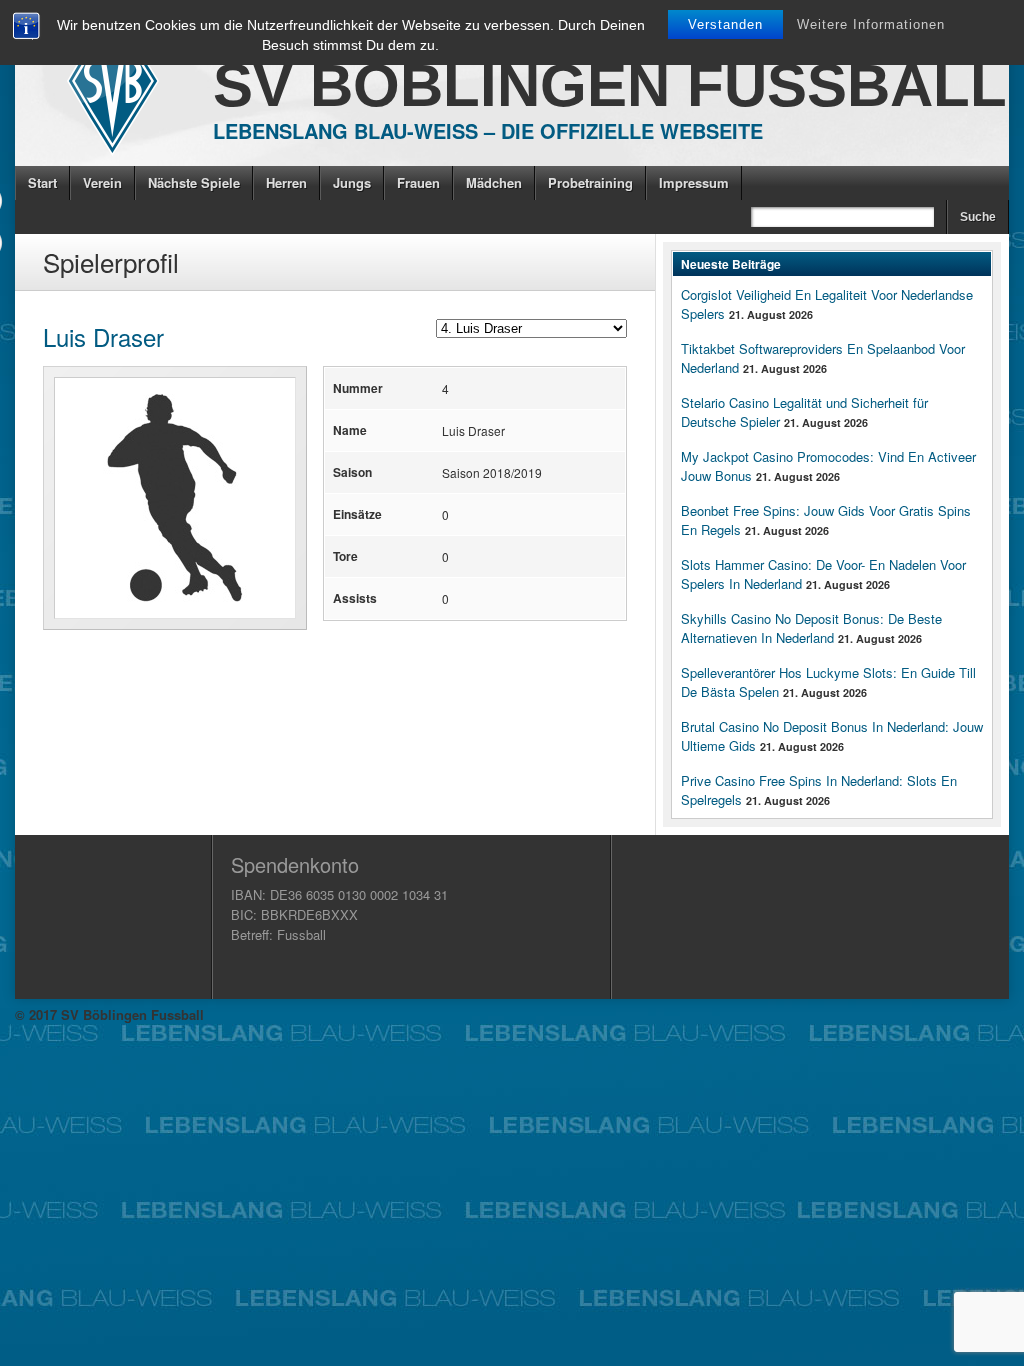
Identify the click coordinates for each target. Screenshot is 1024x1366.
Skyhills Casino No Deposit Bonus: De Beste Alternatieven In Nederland (811, 628)
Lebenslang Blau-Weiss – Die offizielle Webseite (488, 130)
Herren (286, 182)
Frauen (418, 182)
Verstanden (725, 24)
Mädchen (494, 182)
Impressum (694, 182)
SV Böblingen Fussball (610, 85)
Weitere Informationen (871, 24)
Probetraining (590, 182)
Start (42, 182)
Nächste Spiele (194, 182)
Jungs (352, 182)
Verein (102, 182)
